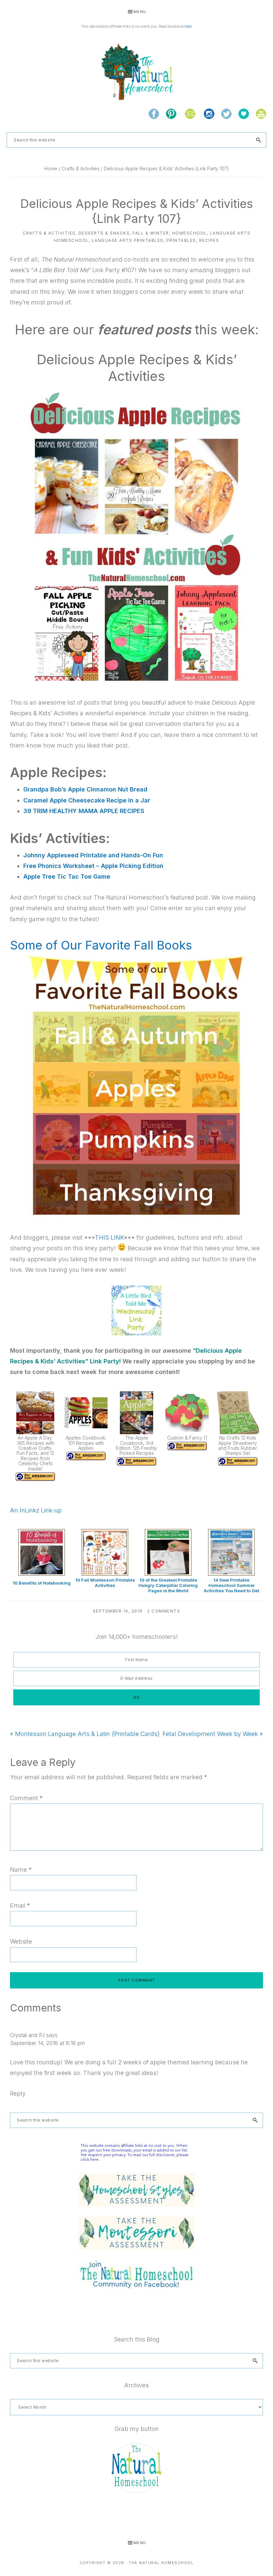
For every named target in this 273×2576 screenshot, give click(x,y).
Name (21, 1870)
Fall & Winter (151, 233)
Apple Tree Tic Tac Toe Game (67, 876)
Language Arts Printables (128, 240)
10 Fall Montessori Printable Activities (105, 1583)
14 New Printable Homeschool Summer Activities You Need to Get (231, 1585)
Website (21, 1941)
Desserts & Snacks (104, 233)
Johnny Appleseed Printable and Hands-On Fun (93, 855)
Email (20, 1905)
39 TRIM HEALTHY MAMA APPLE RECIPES (84, 811)
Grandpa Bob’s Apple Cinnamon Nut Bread (85, 789)
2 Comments (164, 1611)
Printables (181, 240)
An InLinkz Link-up (36, 1510)
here (188, 26)
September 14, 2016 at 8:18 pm (47, 2043)
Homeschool (190, 233)
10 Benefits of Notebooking (42, 1583)
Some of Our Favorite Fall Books (101, 945)
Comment (26, 1798)
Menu (140, 12)
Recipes (209, 240)
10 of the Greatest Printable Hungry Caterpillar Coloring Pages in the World (168, 1585)
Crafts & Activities (49, 233)
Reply (18, 2093)
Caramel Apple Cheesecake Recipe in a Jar (87, 800)
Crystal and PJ (27, 2035)
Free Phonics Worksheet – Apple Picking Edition (93, 866)
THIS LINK (109, 1237)
